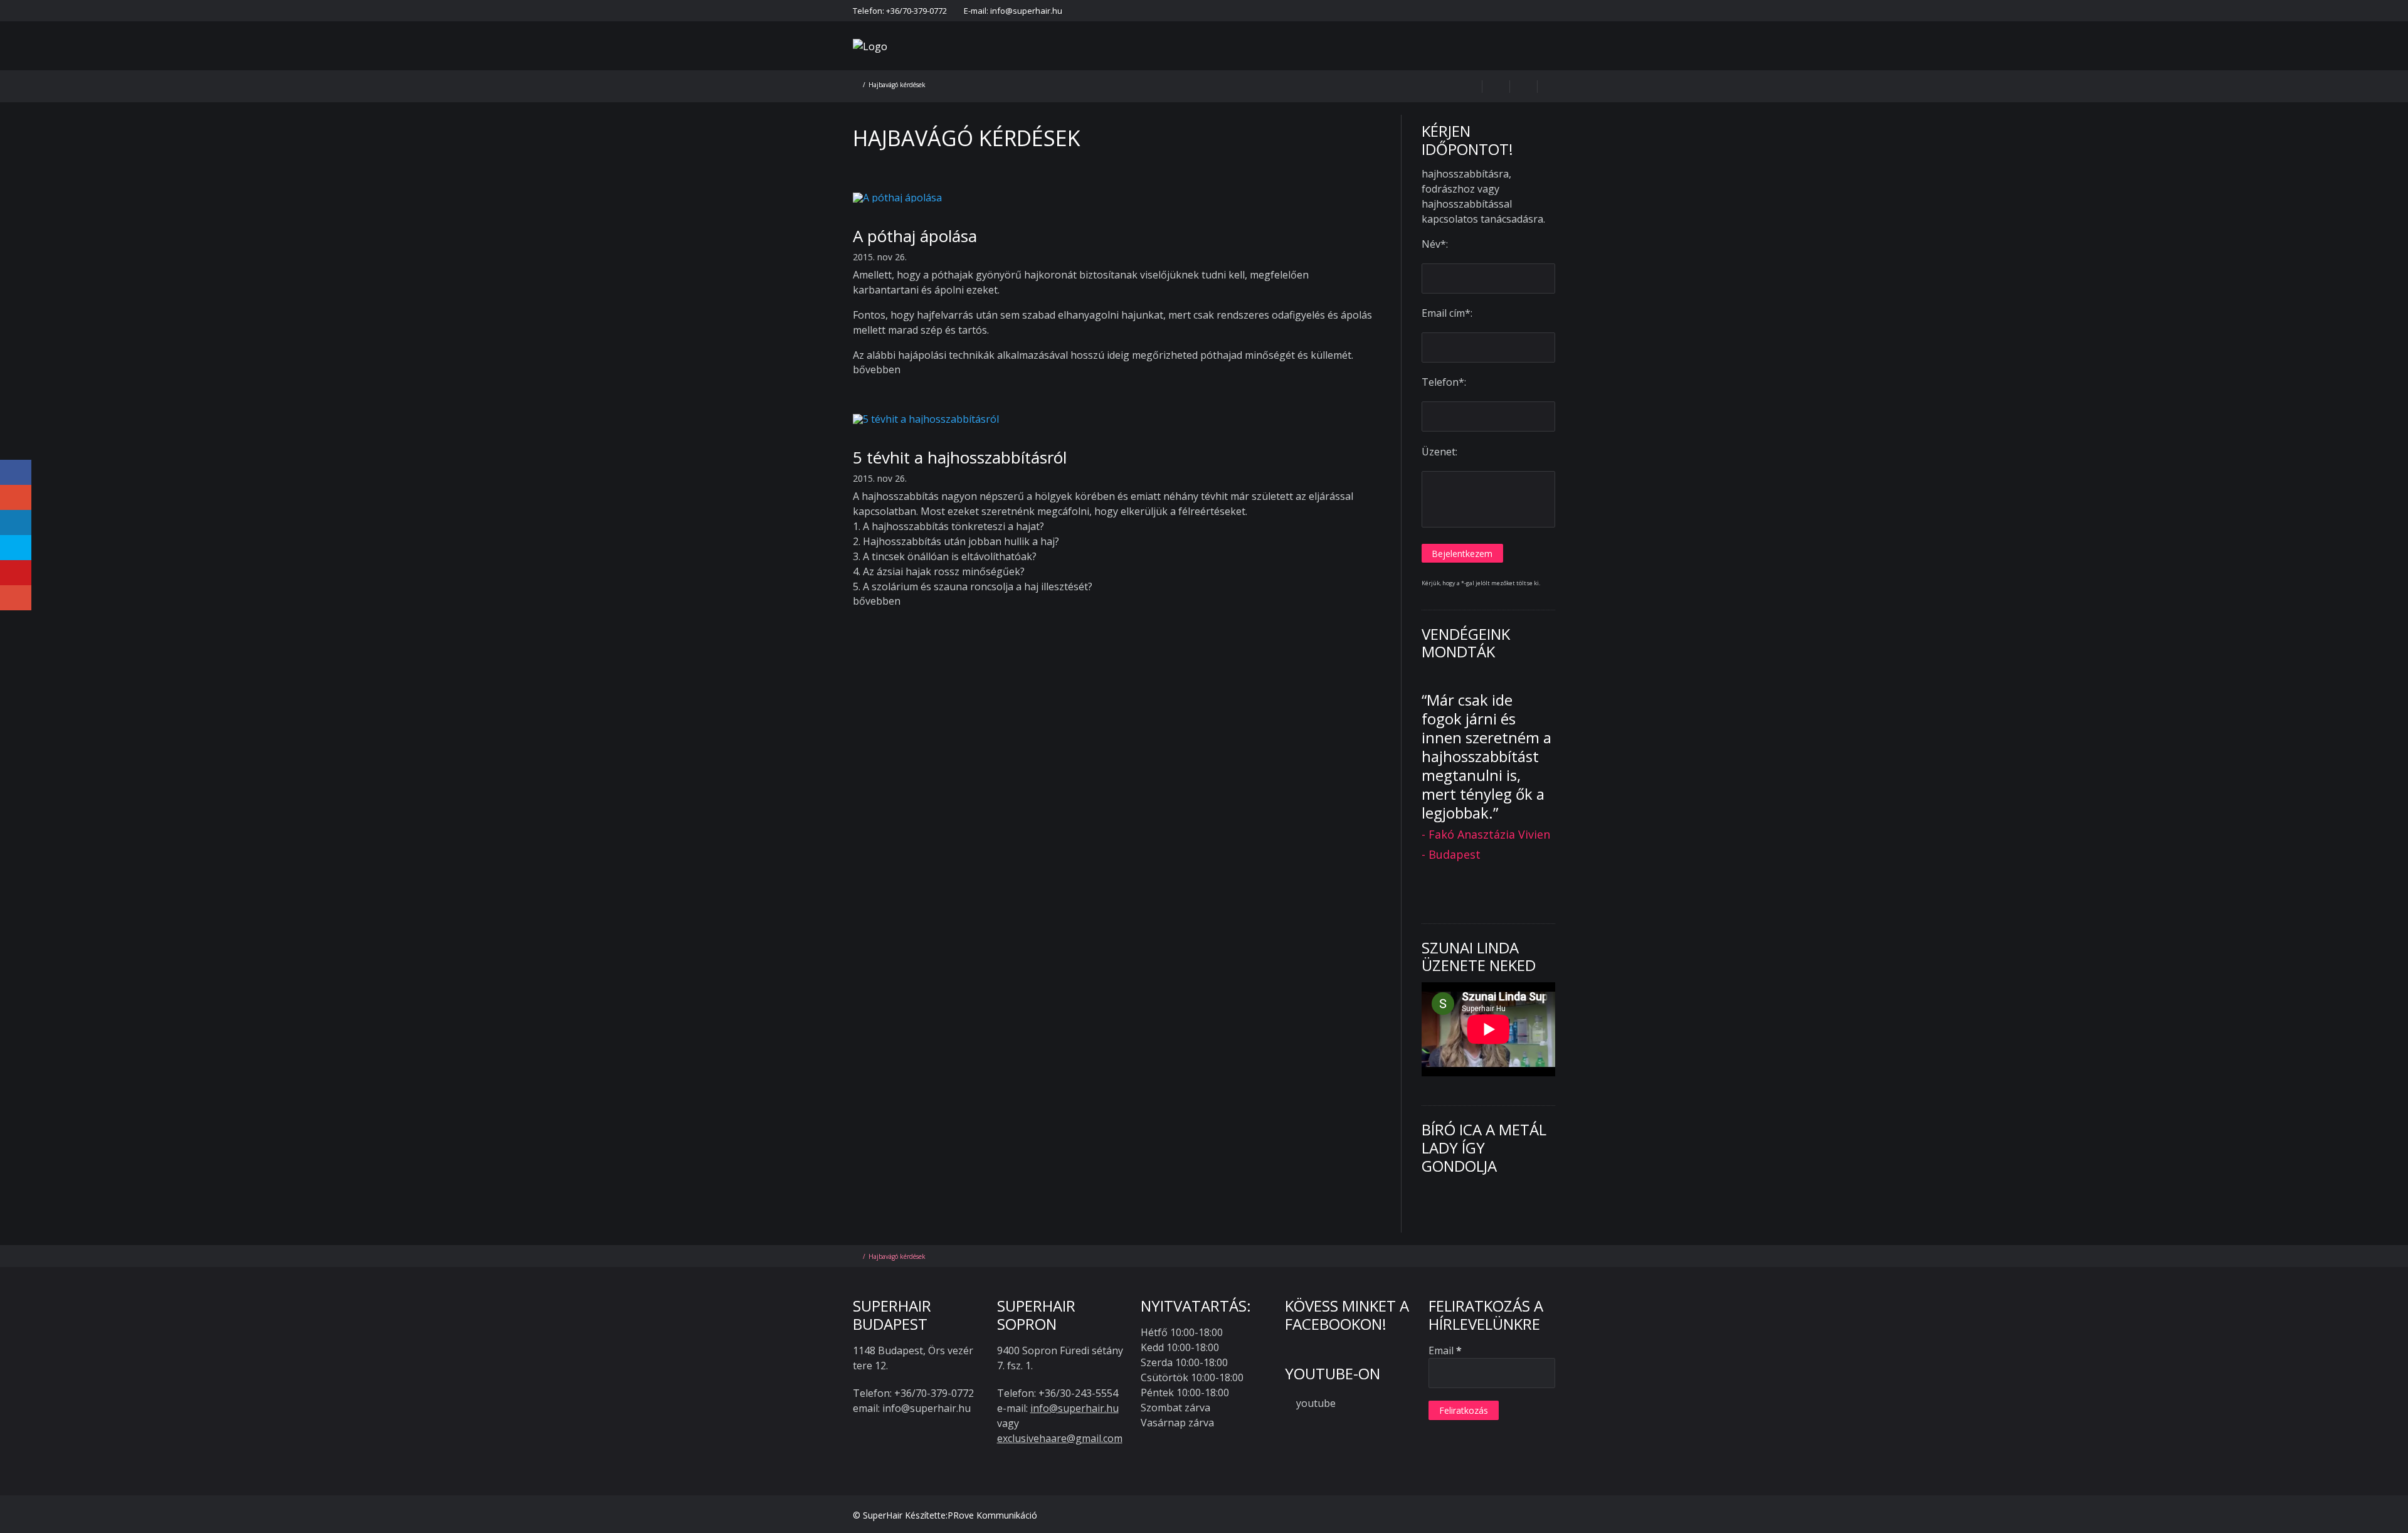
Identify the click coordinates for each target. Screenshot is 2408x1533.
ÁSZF (1471, 11)
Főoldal (1195, 11)
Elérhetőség (1244, 11)
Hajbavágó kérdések (1320, 62)
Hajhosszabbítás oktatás (1518, 62)
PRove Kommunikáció (992, 1515)
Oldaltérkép (1558, 11)
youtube (1316, 1403)
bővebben (877, 369)
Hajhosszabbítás (1160, 62)
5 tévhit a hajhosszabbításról (960, 457)
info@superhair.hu (1075, 1408)
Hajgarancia (1303, 11)
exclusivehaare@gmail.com (1060, 1438)
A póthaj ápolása (915, 236)
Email (1445, 1350)
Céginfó (1508, 11)
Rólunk (1086, 62)
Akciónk (1235, 62)
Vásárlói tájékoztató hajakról (1394, 11)
